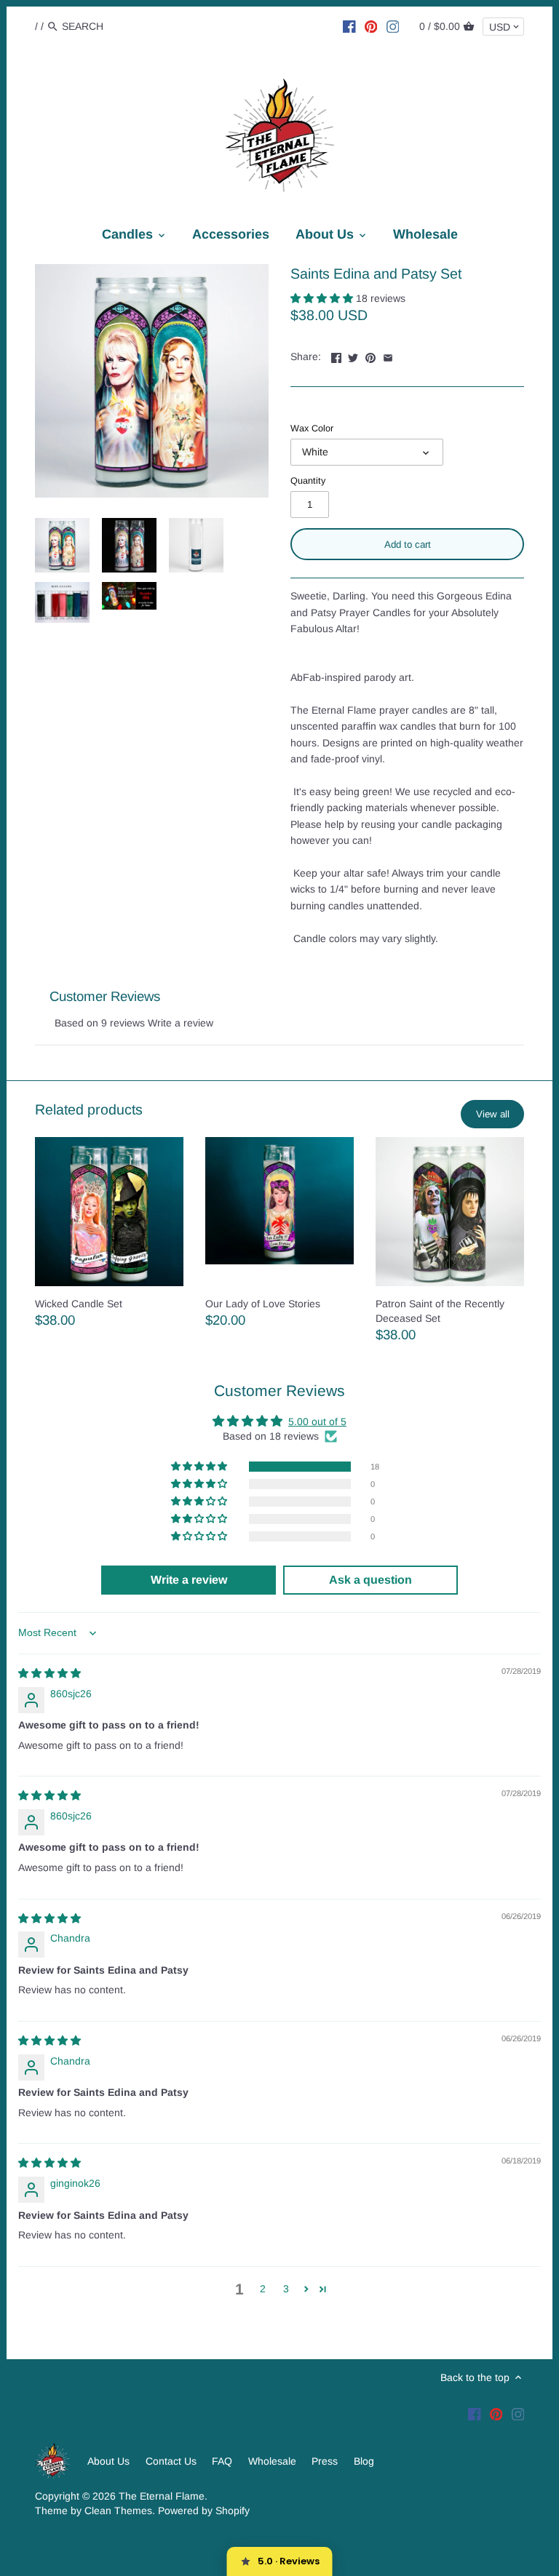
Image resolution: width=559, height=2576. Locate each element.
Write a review (181, 1023)
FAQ (222, 2461)
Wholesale (272, 2461)
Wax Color (312, 428)
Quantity (308, 481)
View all (493, 1114)
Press (325, 2461)
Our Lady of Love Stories (263, 1304)
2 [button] (263, 2289)
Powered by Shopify (204, 2511)
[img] (49, 1673)
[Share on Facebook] (336, 355)
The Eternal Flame (162, 2496)
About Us (108, 2461)
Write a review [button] (189, 1580)
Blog (364, 2461)
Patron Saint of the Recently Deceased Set (440, 1311)
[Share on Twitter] (353, 355)
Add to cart (408, 545)
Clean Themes (118, 2511)
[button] (323, 298)
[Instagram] (393, 25)
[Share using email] (388, 355)
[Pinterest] (371, 25)
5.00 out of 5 (317, 1421)
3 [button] (286, 2289)
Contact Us (171, 2461)
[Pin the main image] (370, 355)
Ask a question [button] (370, 1580)
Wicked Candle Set (79, 1304)
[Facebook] (349, 25)
